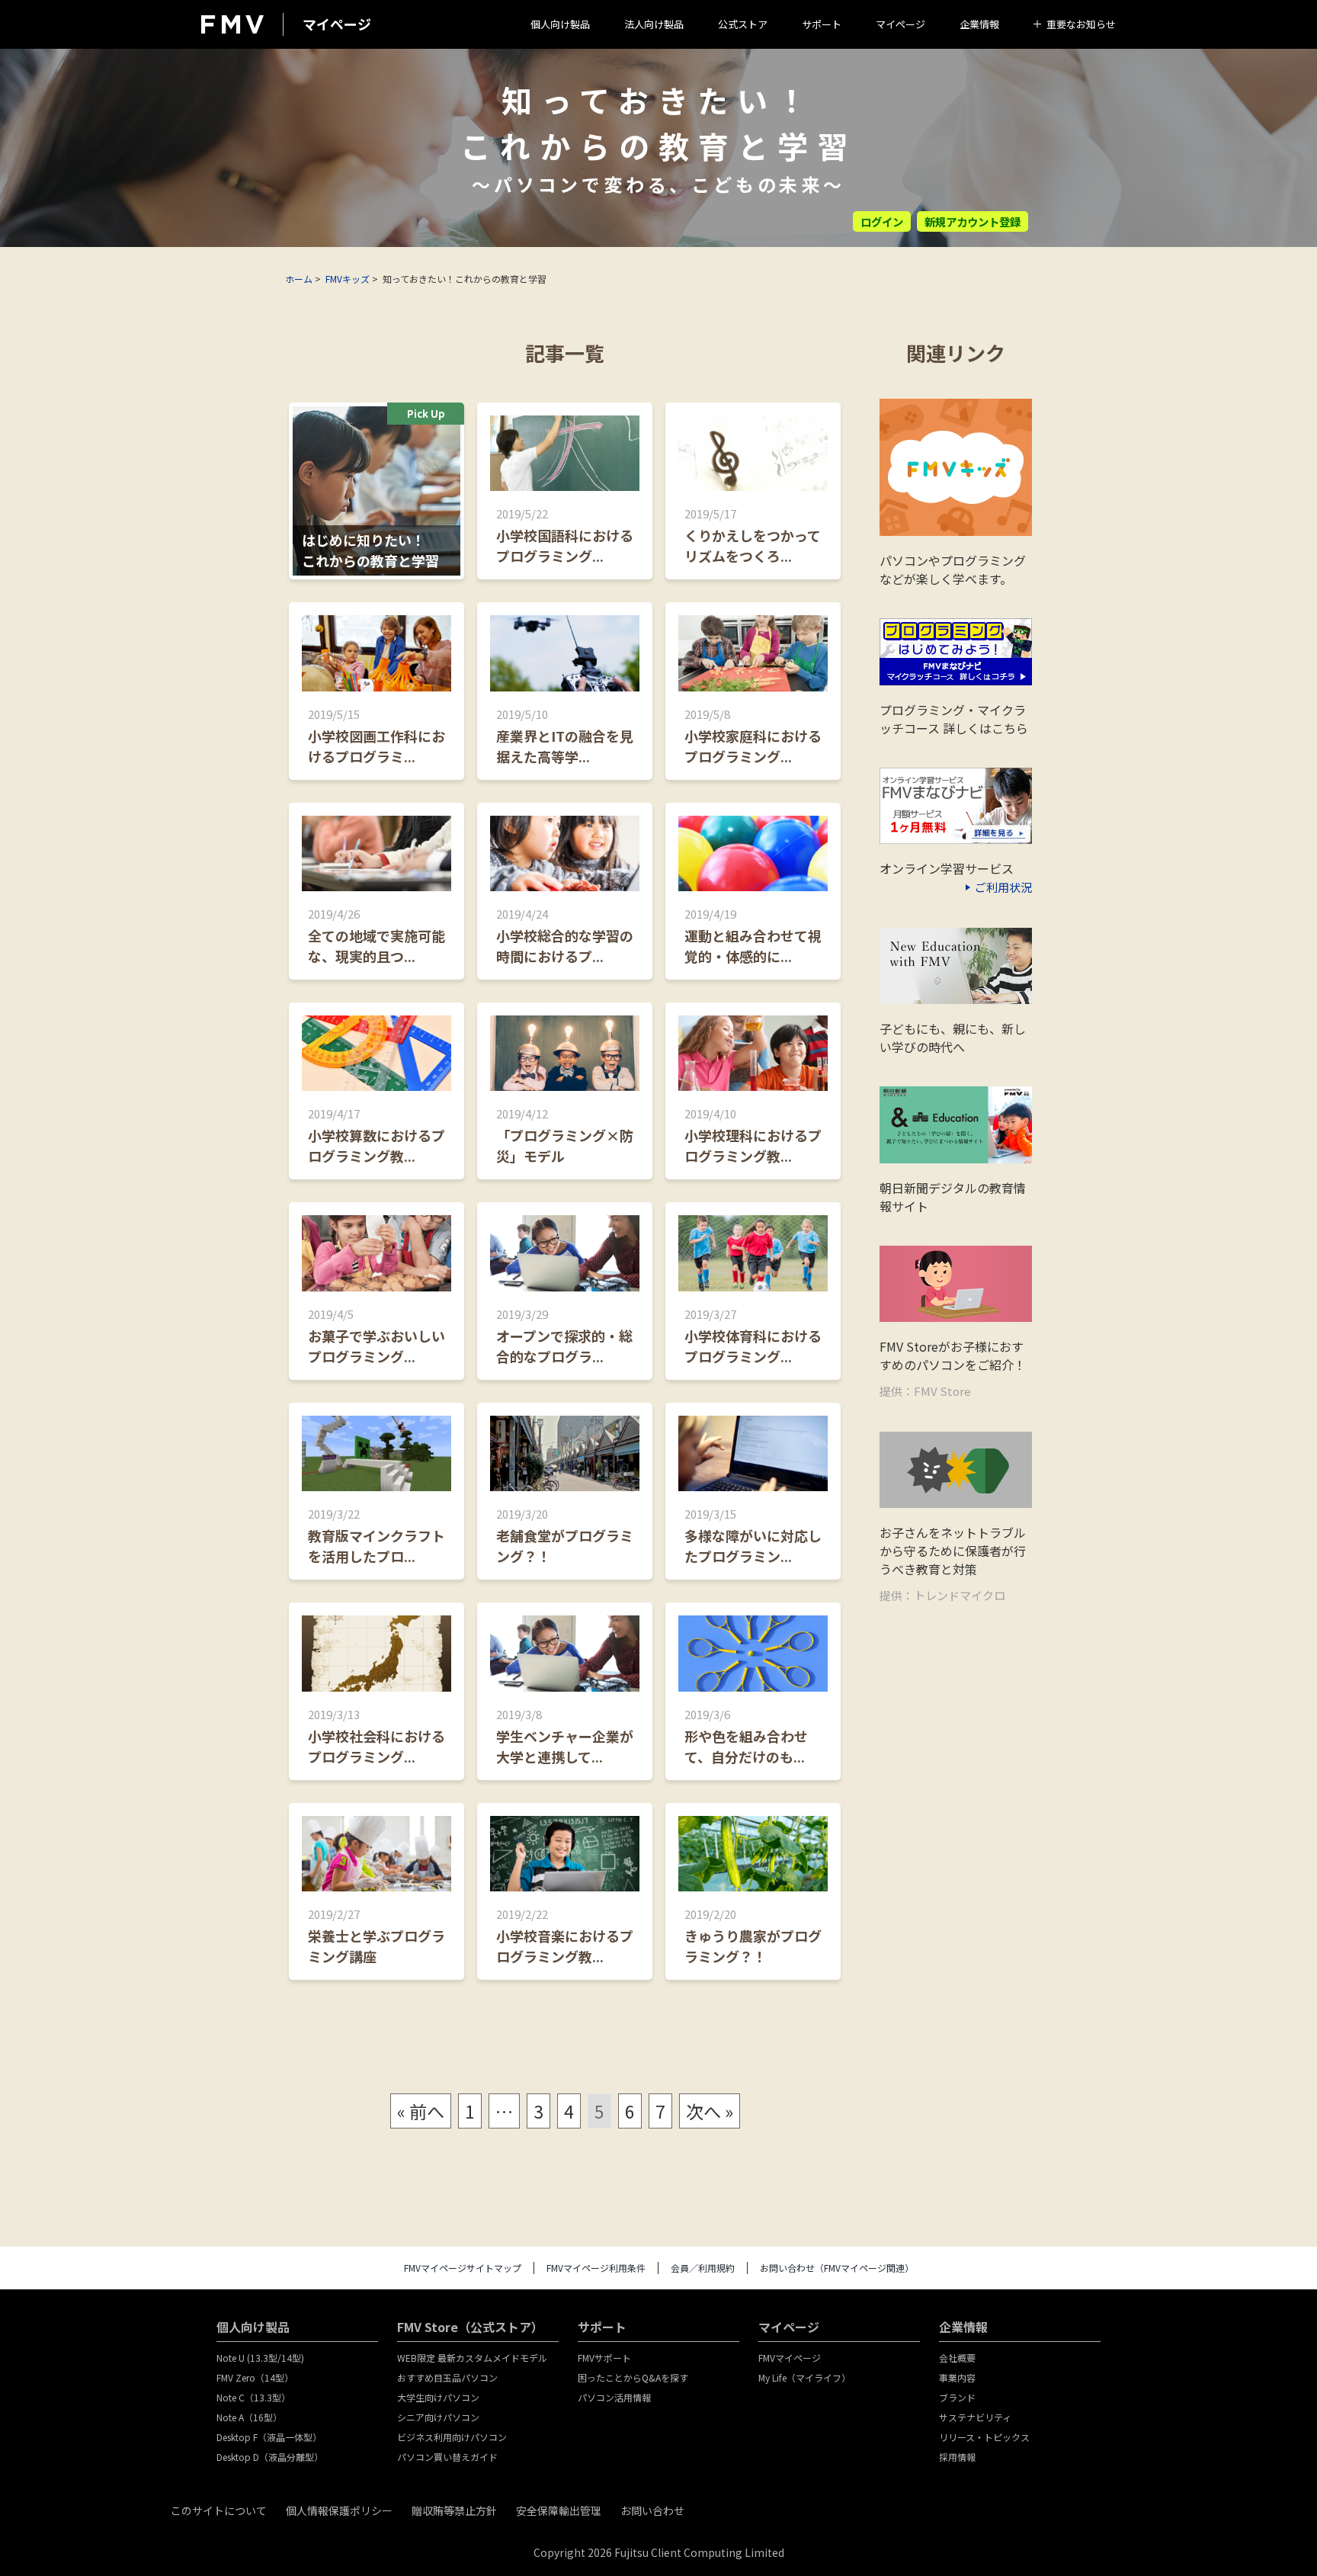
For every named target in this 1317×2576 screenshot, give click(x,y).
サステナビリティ (975, 2417)
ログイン (882, 221)
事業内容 (957, 2377)
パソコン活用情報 (614, 2397)
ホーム (299, 279)
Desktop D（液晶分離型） (270, 2457)
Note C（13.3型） (253, 2397)
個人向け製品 (560, 24)
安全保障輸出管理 (559, 2510)
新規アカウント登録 (973, 221)
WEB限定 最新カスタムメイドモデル (472, 2358)
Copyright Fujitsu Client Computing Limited (659, 2552)
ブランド (957, 2397)
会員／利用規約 (703, 2268)
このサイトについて (219, 2510)
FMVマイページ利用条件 (596, 2268)
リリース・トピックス (984, 2437)
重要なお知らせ (1081, 24)
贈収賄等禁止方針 (454, 2510)
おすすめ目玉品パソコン (447, 2377)
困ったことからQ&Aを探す (633, 2377)
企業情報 (979, 24)
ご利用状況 (1003, 887)
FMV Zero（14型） (255, 2377)
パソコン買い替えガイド (447, 2457)
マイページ (900, 24)
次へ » (710, 2111)
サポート (822, 24)
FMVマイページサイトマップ (463, 2268)
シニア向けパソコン (438, 2417)
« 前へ (421, 2111)
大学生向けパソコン (438, 2397)
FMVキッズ (348, 279)
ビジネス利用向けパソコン (452, 2437)
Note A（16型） (249, 2417)
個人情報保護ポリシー (339, 2510)
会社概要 (957, 2358)
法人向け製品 (654, 24)
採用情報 (957, 2457)
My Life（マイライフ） (804, 2377)
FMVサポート (604, 2358)
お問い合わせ (652, 2510)
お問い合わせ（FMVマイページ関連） (837, 2268)
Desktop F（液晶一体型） (269, 2437)
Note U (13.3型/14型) (260, 2358)
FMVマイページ (790, 2358)
